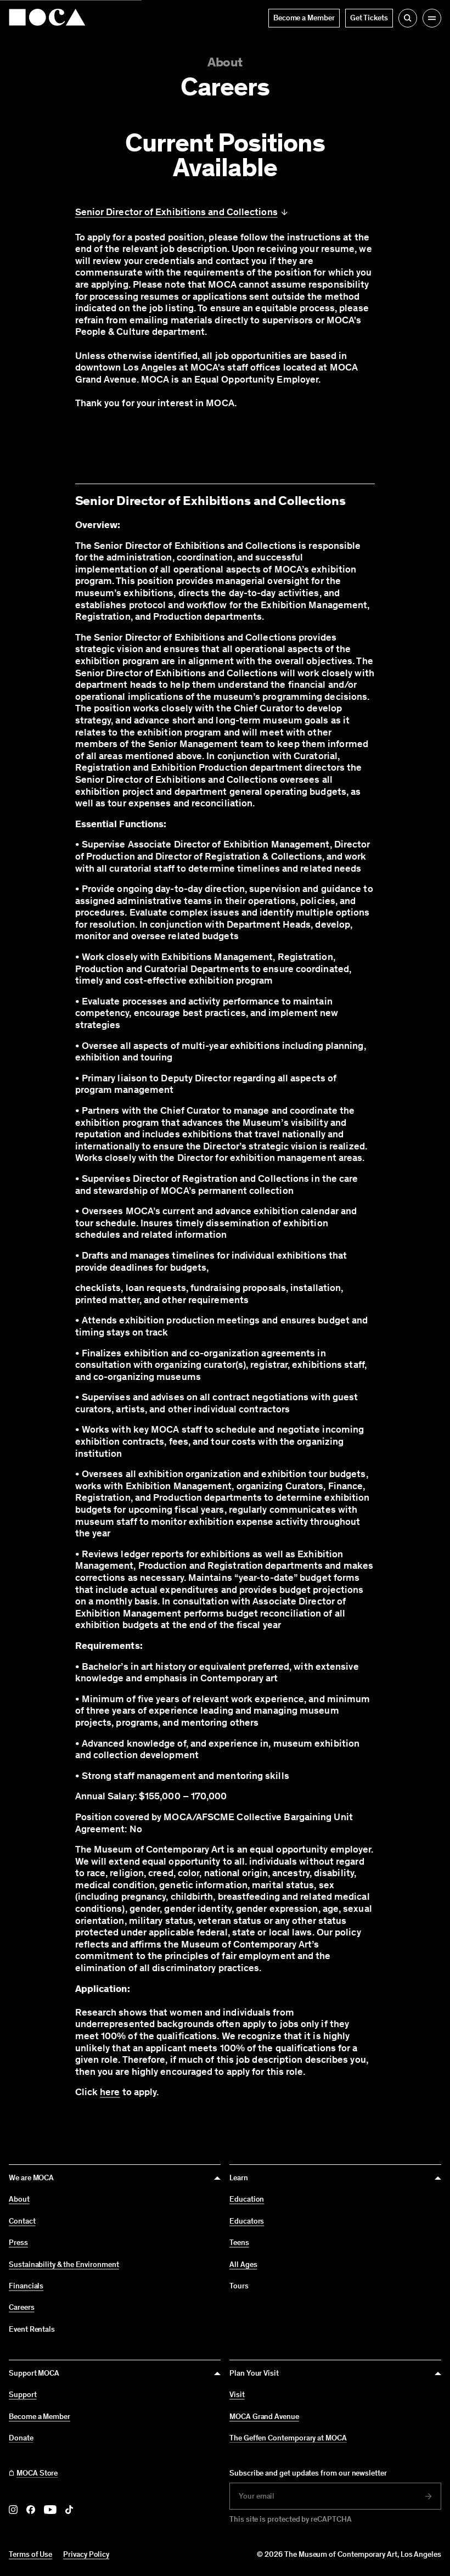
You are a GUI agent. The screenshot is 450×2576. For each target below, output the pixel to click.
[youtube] (50, 2510)
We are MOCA (31, 2178)
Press (18, 2243)
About (225, 62)
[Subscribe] (429, 2496)
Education (247, 2199)
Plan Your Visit (254, 2373)
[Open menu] (432, 18)
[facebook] (31, 2510)
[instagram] (13, 2510)
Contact (22, 2221)
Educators (247, 2221)
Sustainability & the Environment (64, 2265)
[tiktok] (69, 2510)
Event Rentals (32, 2329)
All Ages (243, 2265)
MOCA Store (37, 2473)
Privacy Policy (86, 2554)
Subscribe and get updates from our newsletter (308, 2473)
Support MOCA (34, 2373)
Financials (26, 2286)
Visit (237, 2395)
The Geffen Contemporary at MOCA (288, 2438)
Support (23, 2395)
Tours (239, 2286)
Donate (21, 2438)
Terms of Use (30, 2554)
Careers (22, 2308)
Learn (239, 2178)
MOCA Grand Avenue (264, 2417)
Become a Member (40, 2417)
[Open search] (408, 18)
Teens (239, 2243)
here (110, 2092)
